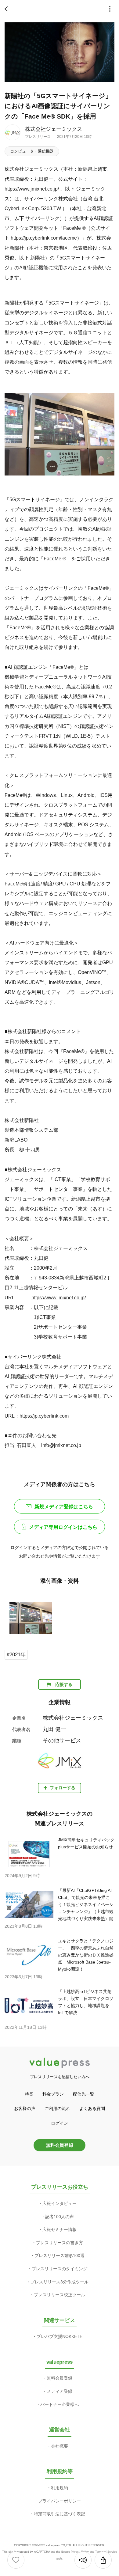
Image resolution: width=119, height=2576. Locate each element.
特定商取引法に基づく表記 (60, 2514)
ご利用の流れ (57, 2108)
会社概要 (60, 2446)
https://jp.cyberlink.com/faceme (44, 238)
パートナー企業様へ (60, 2404)
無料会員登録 (60, 2145)
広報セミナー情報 (60, 2229)
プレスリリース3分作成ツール (60, 2282)
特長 (29, 2094)
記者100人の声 (60, 2217)
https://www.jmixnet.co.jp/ (32, 189)
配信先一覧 (84, 2094)
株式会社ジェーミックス (54, 129)
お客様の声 (25, 2108)
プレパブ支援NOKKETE (60, 2336)
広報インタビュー (60, 2203)
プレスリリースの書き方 (60, 2243)
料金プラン (53, 2094)
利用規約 (60, 2488)
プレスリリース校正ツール (60, 2295)
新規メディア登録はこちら (64, 1507)
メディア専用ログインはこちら (63, 1527)
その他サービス (62, 1741)
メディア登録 (60, 2391)
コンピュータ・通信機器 (32, 151)
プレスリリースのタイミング (60, 2269)
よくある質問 (92, 2108)
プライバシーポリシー (60, 2501)
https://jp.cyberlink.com (44, 1416)
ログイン (60, 2123)
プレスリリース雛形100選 (60, 2256)
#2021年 (16, 1655)
